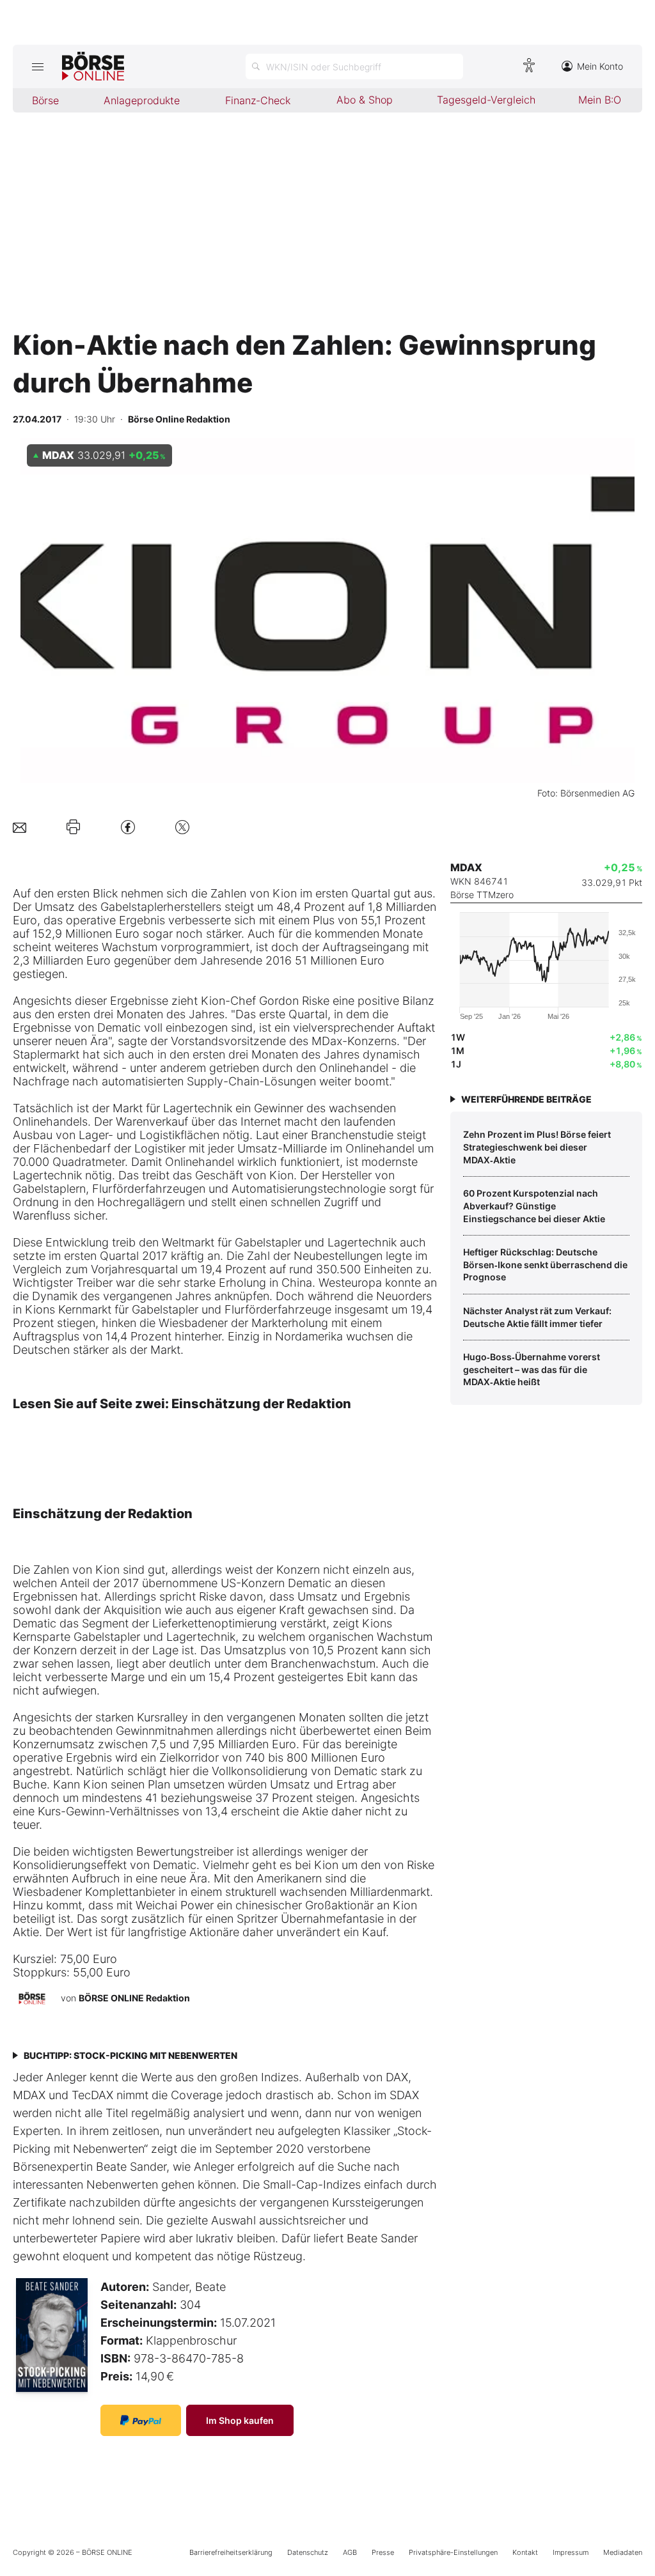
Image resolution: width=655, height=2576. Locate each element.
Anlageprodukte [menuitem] (142, 100)
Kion (285, 893)
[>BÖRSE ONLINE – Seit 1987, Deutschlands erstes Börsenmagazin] (93, 66)
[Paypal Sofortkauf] (141, 2420)
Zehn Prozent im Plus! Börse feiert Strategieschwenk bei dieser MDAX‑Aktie (537, 1147)
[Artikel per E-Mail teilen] (20, 827)
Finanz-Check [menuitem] (258, 100)
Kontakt (525, 2552)
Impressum (571, 2552)
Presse (383, 2552)
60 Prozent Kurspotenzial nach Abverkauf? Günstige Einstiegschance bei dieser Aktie (534, 1206)
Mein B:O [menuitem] (600, 100)
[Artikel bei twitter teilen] (182, 827)
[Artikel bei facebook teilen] (128, 827)
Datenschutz (308, 2552)
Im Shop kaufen (240, 2420)
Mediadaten (623, 2552)
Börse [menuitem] (45, 100)
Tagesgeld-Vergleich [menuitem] (486, 100)
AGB (350, 2552)
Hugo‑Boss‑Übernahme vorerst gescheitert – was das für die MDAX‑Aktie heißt (532, 1369)
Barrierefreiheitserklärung (231, 2552)
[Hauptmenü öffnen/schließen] (37, 66)
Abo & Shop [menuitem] (365, 100)
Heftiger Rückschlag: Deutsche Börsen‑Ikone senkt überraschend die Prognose (545, 1264)
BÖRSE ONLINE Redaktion (134, 1998)
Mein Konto (600, 66)
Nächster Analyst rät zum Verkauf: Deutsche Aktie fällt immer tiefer (537, 1317)
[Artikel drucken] (73, 827)
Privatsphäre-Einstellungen (453, 2552)
